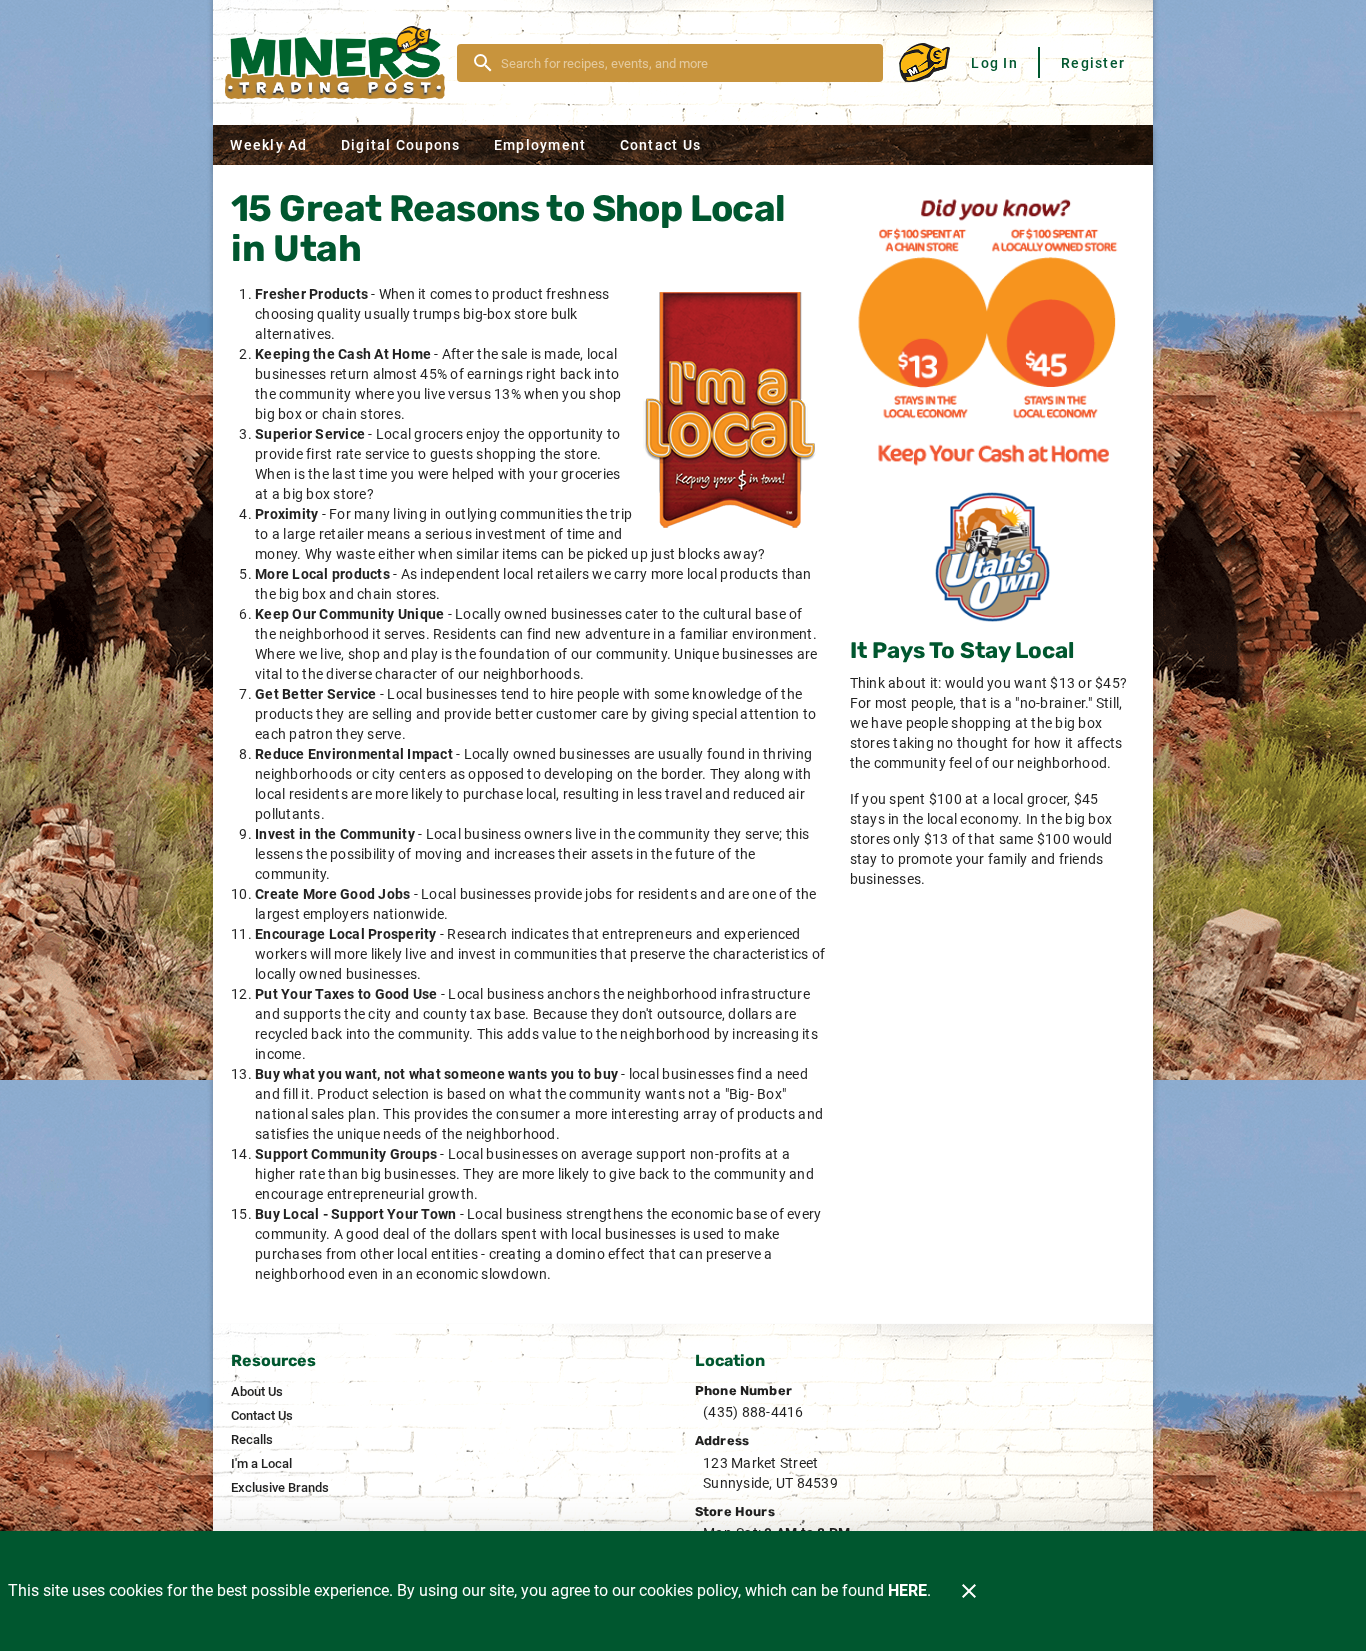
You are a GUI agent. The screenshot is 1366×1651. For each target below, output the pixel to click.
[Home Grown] (992, 557)
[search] (684, 63)
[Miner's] (341, 62)
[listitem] (257, 1392)
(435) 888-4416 (753, 1412)
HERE (907, 1590)
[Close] (969, 1591)
